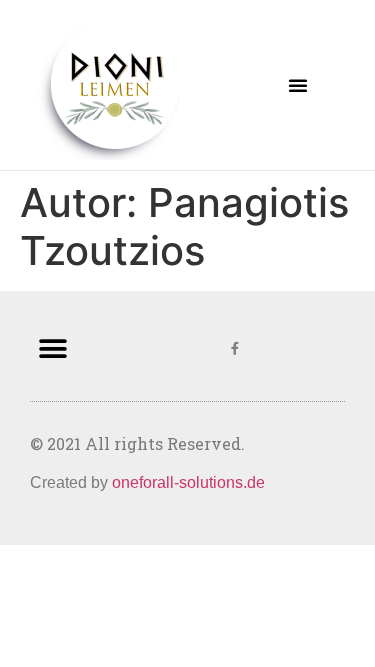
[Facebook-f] (234, 348)
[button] (298, 85)
